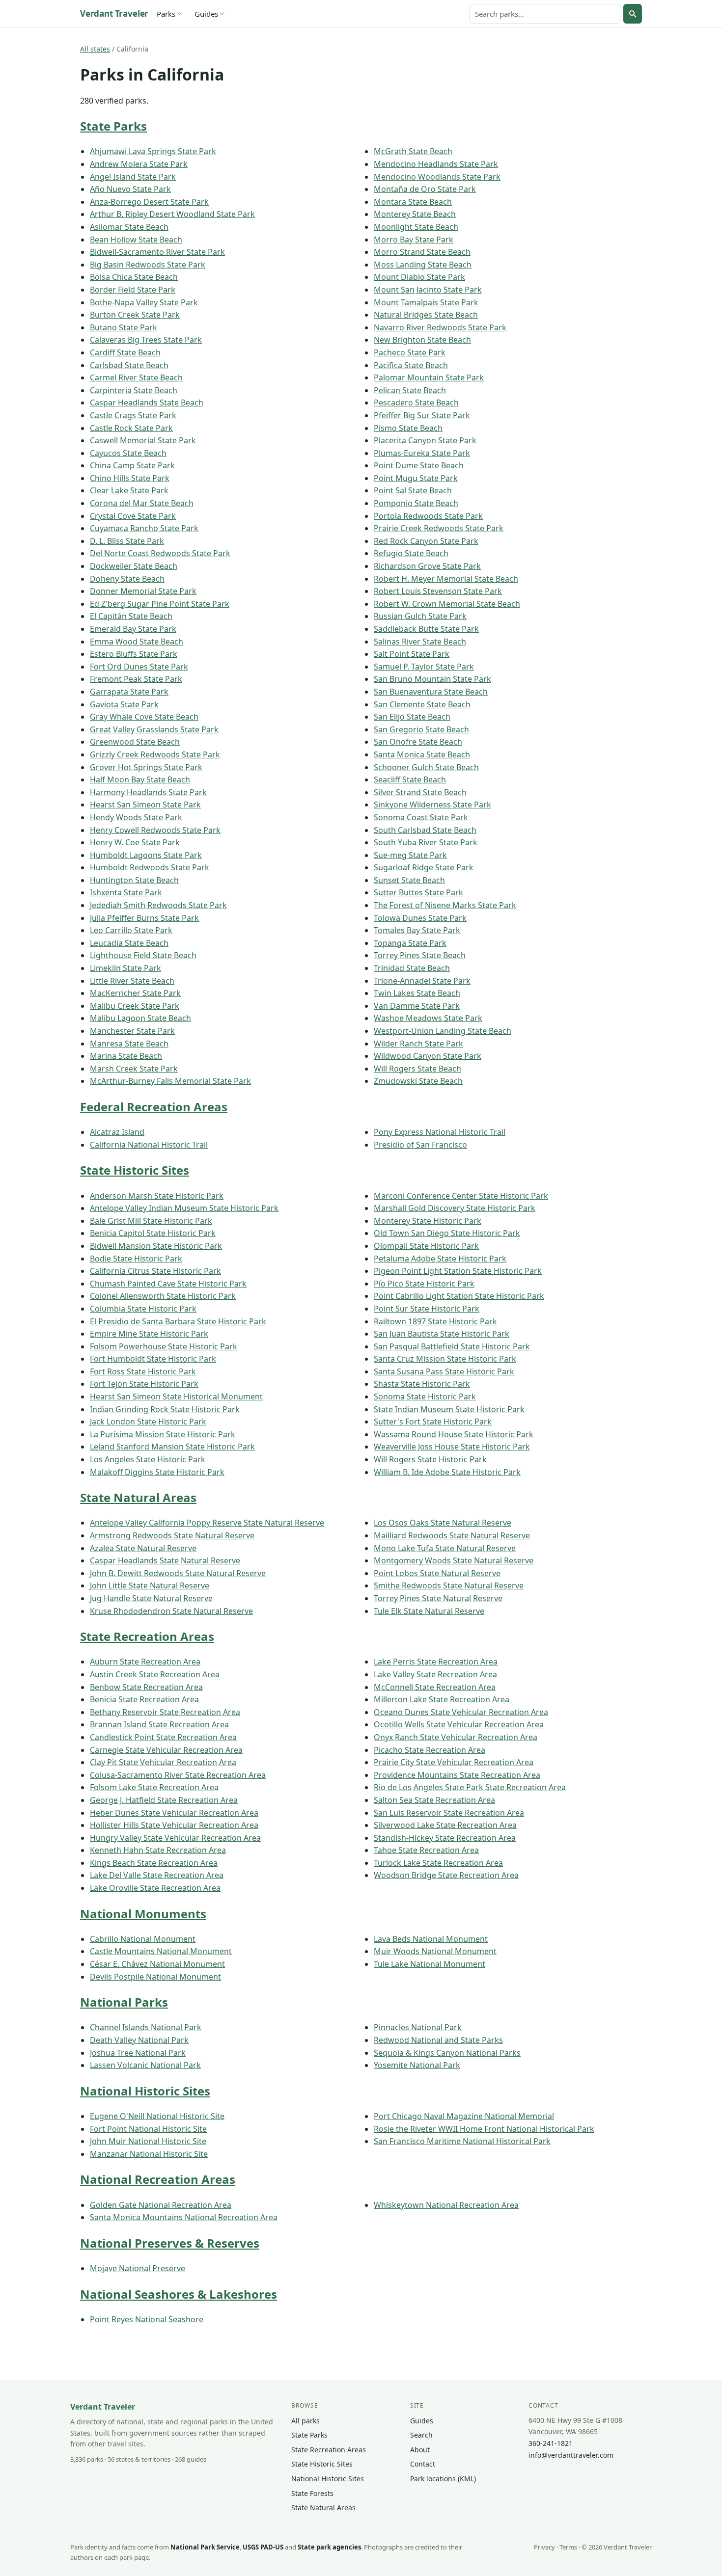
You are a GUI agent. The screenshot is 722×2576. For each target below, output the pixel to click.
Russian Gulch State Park (420, 616)
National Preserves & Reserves (170, 2243)
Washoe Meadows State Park (428, 1018)
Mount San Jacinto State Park (428, 290)
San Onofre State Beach (418, 742)
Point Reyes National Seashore (147, 2319)
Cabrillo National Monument (143, 1939)
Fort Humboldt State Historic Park (153, 1359)
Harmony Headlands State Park (148, 792)
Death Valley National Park (139, 2040)
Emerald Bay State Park (133, 629)
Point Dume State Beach (419, 465)
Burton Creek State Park (135, 315)
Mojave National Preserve (138, 2268)
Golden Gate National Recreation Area (161, 2205)
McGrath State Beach (413, 151)
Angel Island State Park (133, 177)
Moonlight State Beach (416, 227)
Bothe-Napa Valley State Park (144, 302)
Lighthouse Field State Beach (143, 955)
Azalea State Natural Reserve (143, 1548)
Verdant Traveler (114, 13)
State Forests (312, 2493)
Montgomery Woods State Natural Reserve (454, 1560)
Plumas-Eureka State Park (422, 453)
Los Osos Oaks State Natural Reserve (443, 1523)
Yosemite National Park (417, 2065)
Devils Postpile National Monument (155, 1977)
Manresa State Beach (129, 1044)
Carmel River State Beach (136, 377)
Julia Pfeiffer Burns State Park (144, 918)
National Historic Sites (145, 2091)
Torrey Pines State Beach (420, 955)
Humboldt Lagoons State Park (146, 855)
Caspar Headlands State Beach (147, 402)
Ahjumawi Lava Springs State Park (153, 151)
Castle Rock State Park (131, 428)
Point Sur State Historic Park (427, 1309)
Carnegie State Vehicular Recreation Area (166, 1750)
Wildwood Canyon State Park (428, 1056)
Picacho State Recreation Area (430, 1750)
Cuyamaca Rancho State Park (144, 528)
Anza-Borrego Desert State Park (149, 202)
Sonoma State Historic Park (425, 1396)
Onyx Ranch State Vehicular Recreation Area (456, 1737)
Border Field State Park (133, 290)
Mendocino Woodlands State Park (437, 177)
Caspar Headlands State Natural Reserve (165, 1560)
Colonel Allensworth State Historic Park (163, 1296)
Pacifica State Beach (411, 365)
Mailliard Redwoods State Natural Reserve (452, 1535)
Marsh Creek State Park (134, 1069)
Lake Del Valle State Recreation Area (157, 1875)
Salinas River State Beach (420, 642)
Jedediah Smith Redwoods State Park (158, 905)
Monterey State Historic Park (428, 1221)
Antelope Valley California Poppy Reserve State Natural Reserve (207, 1523)
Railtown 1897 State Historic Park (435, 1321)
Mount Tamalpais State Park (426, 302)
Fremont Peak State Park (136, 679)
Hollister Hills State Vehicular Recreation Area (174, 1825)
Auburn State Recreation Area (145, 1662)
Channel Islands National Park (146, 2027)
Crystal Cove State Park (133, 516)
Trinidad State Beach (412, 968)
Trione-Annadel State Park (422, 981)
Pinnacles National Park (418, 2027)
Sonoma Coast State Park (421, 817)
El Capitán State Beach (131, 616)
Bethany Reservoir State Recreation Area (165, 1712)
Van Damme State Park (417, 1006)
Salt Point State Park (412, 654)
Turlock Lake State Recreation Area (438, 1863)
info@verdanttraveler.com (571, 2455)
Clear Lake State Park (129, 490)
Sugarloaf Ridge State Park (424, 867)
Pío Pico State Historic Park (424, 1284)
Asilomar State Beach (129, 227)
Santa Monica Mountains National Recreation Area (184, 2217)
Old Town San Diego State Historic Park (447, 1233)
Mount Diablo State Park (419, 277)
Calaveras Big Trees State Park (146, 340)
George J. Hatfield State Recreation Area (164, 1800)
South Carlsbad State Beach (425, 830)
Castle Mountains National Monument (161, 1951)
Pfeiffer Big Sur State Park (422, 415)
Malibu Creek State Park (135, 1006)
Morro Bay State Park (414, 240)
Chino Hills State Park (130, 478)
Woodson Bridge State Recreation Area (446, 1875)
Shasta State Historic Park (422, 1384)
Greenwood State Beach (135, 742)
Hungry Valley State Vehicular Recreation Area (175, 1838)
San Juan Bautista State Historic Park (442, 1334)
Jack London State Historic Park (148, 1422)
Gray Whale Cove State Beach (144, 717)
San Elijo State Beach (412, 717)
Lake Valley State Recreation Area (435, 1674)
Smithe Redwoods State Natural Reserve (449, 1585)
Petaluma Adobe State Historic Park (440, 1259)
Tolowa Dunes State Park (420, 918)
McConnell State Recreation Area (435, 1687)
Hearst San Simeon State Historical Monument (176, 1396)
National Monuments (143, 1914)
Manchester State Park (132, 1031)
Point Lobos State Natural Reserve (437, 1573)
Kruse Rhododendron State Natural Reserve (171, 1611)
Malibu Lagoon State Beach (140, 1018)
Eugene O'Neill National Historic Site (157, 2116)
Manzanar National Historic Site (149, 2154)
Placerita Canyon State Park (425, 440)
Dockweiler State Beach (134, 566)
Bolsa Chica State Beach (134, 277)
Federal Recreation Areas (154, 1107)
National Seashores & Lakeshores (179, 2294)
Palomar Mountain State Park (429, 377)
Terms (568, 2547)
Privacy (544, 2547)
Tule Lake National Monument (430, 1964)
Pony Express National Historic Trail (440, 1132)
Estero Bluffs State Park (134, 654)
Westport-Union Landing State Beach (443, 1031)
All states (95, 49)
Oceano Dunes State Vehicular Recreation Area (461, 1712)
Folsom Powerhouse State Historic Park (164, 1346)
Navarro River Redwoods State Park (440, 327)
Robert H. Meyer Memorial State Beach (446, 579)
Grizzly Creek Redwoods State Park (155, 754)
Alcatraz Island (117, 1132)
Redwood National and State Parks (438, 2040)
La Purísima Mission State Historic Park (163, 1434)
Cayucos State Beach (128, 453)
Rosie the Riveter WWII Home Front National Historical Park (484, 2129)
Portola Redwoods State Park (428, 516)
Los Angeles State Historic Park (148, 1459)
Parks (166, 14)
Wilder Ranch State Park (418, 1044)
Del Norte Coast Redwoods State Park (160, 553)
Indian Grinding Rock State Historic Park (165, 1409)
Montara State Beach (413, 202)
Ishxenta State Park (126, 892)
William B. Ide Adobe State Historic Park (447, 1472)
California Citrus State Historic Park (155, 1271)
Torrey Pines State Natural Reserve (438, 1598)
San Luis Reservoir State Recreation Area (449, 1813)
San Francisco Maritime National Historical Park (462, 2141)
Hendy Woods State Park (136, 817)
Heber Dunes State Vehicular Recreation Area (174, 1813)
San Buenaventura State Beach (431, 692)
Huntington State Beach (134, 880)
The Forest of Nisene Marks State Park (445, 905)
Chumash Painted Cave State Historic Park (168, 1284)
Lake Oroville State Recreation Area (155, 1888)
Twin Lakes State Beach (417, 993)
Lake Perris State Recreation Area (436, 1662)
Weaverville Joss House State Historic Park (452, 1447)
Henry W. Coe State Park (135, 842)
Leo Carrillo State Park (131, 930)
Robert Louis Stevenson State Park (438, 591)
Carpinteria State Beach (134, 390)
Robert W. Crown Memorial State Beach (447, 604)
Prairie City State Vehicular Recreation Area (454, 1762)
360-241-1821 (551, 2443)
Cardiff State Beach (125, 352)
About (420, 2450)
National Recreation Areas (158, 2179)
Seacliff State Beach (410, 779)
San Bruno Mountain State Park (432, 679)
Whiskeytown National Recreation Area (446, 2205)
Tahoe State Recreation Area (426, 1850)
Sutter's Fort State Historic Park (433, 1422)
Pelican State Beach (410, 390)
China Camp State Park (132, 465)
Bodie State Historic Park (136, 1259)
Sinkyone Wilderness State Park (432, 805)
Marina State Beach (126, 1056)
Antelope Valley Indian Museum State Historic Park (184, 1208)
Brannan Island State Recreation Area (159, 1724)
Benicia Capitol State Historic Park (153, 1233)
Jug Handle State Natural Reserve (151, 1598)
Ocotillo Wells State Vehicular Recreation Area (459, 1724)
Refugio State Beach (411, 553)
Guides (206, 14)
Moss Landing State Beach (423, 265)
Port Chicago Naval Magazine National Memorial (464, 2116)
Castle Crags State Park (133, 415)
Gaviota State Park (124, 704)
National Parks (124, 2002)
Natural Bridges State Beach (426, 315)
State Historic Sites (135, 1170)
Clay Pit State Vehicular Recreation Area (163, 1762)
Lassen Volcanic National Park (145, 2065)
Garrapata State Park (129, 692)
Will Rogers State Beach (417, 1069)
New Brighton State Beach (422, 340)
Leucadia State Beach (129, 943)
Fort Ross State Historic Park (143, 1371)
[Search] (633, 14)
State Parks (113, 126)
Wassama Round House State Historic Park (454, 1434)
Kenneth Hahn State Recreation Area (158, 1850)
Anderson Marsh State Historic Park (157, 1196)
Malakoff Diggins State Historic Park (157, 1472)
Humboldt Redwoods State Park (150, 867)
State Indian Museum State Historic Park (449, 1409)
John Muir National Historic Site (148, 2141)
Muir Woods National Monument (435, 1951)
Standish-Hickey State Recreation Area (445, 1838)
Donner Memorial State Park (143, 591)
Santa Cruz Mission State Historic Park (445, 1359)
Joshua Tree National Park (138, 2053)
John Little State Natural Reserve (150, 1585)
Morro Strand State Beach (422, 252)
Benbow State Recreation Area (146, 1687)
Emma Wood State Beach (137, 642)
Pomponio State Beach (416, 503)
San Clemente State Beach (422, 704)
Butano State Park (124, 327)
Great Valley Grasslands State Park (154, 729)
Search (421, 2435)
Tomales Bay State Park (417, 930)
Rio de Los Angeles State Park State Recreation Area (470, 1787)
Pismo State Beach (408, 428)
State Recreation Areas (147, 1636)
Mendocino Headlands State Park (436, 164)
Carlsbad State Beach (129, 365)
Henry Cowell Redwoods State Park (155, 830)
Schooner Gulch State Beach (426, 767)
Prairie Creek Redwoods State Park (439, 528)
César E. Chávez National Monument (157, 1964)
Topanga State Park (410, 943)
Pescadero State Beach (416, 402)
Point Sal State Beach (413, 490)
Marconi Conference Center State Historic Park (461, 1196)
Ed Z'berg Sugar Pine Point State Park (160, 604)
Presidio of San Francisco (420, 1145)
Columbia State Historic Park (143, 1309)
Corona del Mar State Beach (142, 503)
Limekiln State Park (125, 968)
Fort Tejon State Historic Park (144, 1384)
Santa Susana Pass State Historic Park (444, 1371)
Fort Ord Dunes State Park (139, 667)
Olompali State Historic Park (426, 1246)
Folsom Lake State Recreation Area (154, 1787)
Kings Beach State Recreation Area (154, 1863)
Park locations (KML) (443, 2479)
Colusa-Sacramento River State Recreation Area (178, 1775)
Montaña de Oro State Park (425, 189)
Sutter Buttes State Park (418, 892)
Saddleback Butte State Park (426, 629)
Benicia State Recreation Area (144, 1699)
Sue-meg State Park (410, 855)
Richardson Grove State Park (427, 566)
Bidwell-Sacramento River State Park (157, 252)
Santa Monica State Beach (422, 754)
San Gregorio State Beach (421, 729)
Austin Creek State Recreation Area (155, 1674)
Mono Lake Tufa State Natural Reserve (445, 1548)
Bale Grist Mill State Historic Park (151, 1221)
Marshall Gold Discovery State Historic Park (455, 1208)
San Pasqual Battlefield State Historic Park (452, 1346)
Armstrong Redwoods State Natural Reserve (172, 1535)
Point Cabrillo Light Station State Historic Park (459, 1296)
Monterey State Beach (415, 214)
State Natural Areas (138, 1497)
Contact (423, 2464)
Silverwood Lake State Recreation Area (445, 1825)
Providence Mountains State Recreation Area (457, 1775)
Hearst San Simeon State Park (145, 805)
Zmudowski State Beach (418, 1081)
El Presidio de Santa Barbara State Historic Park (178, 1321)
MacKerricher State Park (135, 993)
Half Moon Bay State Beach (140, 779)
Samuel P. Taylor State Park (424, 667)
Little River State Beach (132, 981)
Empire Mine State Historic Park (149, 1334)
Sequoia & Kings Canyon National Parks (447, 2053)
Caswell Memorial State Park (143, 440)
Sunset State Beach (409, 880)
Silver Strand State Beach (420, 792)
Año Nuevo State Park (130, 189)
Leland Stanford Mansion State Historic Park (172, 1447)
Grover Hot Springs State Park (146, 767)
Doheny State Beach (127, 579)
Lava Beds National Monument (431, 1939)
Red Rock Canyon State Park (426, 541)
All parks (305, 2421)
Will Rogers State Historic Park (430, 1459)
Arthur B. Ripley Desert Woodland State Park (172, 214)
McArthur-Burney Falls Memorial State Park (170, 1081)
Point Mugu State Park (416, 478)
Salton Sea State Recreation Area (434, 1800)
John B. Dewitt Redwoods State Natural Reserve (178, 1573)
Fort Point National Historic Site (148, 2129)
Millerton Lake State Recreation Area (442, 1699)
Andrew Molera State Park (139, 164)
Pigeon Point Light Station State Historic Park (458, 1271)
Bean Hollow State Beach (136, 240)
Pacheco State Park (410, 352)
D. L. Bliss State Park (127, 541)
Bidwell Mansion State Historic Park (156, 1246)
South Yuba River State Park (426, 842)
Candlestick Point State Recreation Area (163, 1737)
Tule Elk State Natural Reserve (429, 1611)
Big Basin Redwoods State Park (148, 265)
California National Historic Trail (149, 1145)
